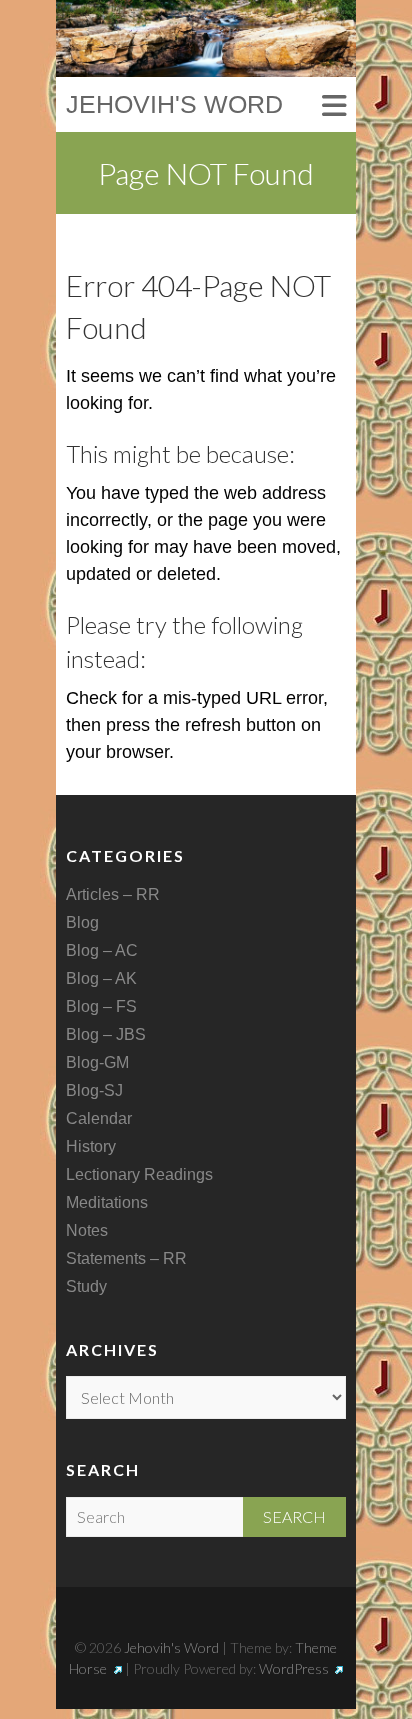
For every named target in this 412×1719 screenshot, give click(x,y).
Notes (87, 1230)
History (91, 1146)
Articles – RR (113, 894)
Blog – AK (101, 978)
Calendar (99, 1118)
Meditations (107, 1202)
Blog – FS (101, 1006)
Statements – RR (126, 1258)
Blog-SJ (94, 1090)
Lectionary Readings (139, 1174)
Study (86, 1286)
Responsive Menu (334, 106)
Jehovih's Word (174, 104)
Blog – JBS (106, 1034)
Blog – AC (102, 950)
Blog (82, 922)
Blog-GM (97, 1062)
